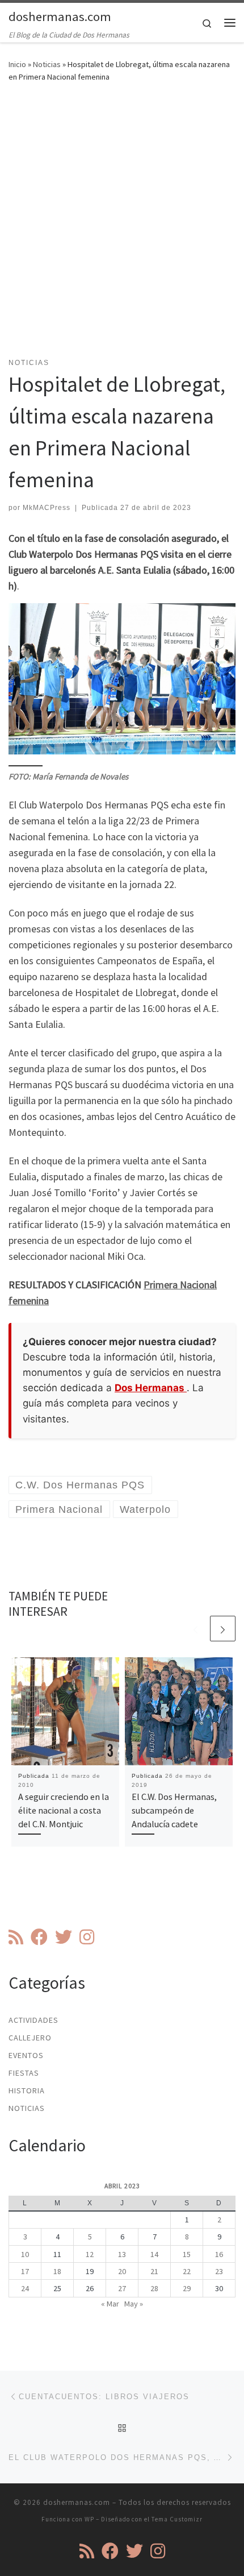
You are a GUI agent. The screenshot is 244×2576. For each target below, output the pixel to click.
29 (187, 2288)
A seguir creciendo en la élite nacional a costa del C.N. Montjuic (64, 1810)
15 (187, 2254)
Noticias (47, 64)
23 (219, 2271)
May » (134, 2304)
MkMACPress (47, 508)
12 (90, 2254)
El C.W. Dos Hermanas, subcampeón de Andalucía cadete (174, 1810)
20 (122, 2271)
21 (154, 2271)
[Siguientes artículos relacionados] (223, 1629)
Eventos (26, 2055)
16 (219, 2254)
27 (122, 2288)
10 (25, 2254)
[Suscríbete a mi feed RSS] (16, 1937)
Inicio (17, 64)
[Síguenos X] (64, 1937)
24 (25, 2288)
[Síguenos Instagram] (87, 1937)
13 (122, 2254)
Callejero (30, 2038)
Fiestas (24, 2073)
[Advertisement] (122, 227)
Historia (27, 2090)
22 (187, 2271)
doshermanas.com (77, 2502)
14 (154, 2254)
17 (25, 2271)
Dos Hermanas (151, 1388)
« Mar (110, 2304)
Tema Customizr (177, 2519)
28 (154, 2288)
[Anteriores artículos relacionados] (195, 1629)
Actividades (33, 2020)
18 (57, 2271)
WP (89, 2519)
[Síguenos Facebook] (39, 1937)
